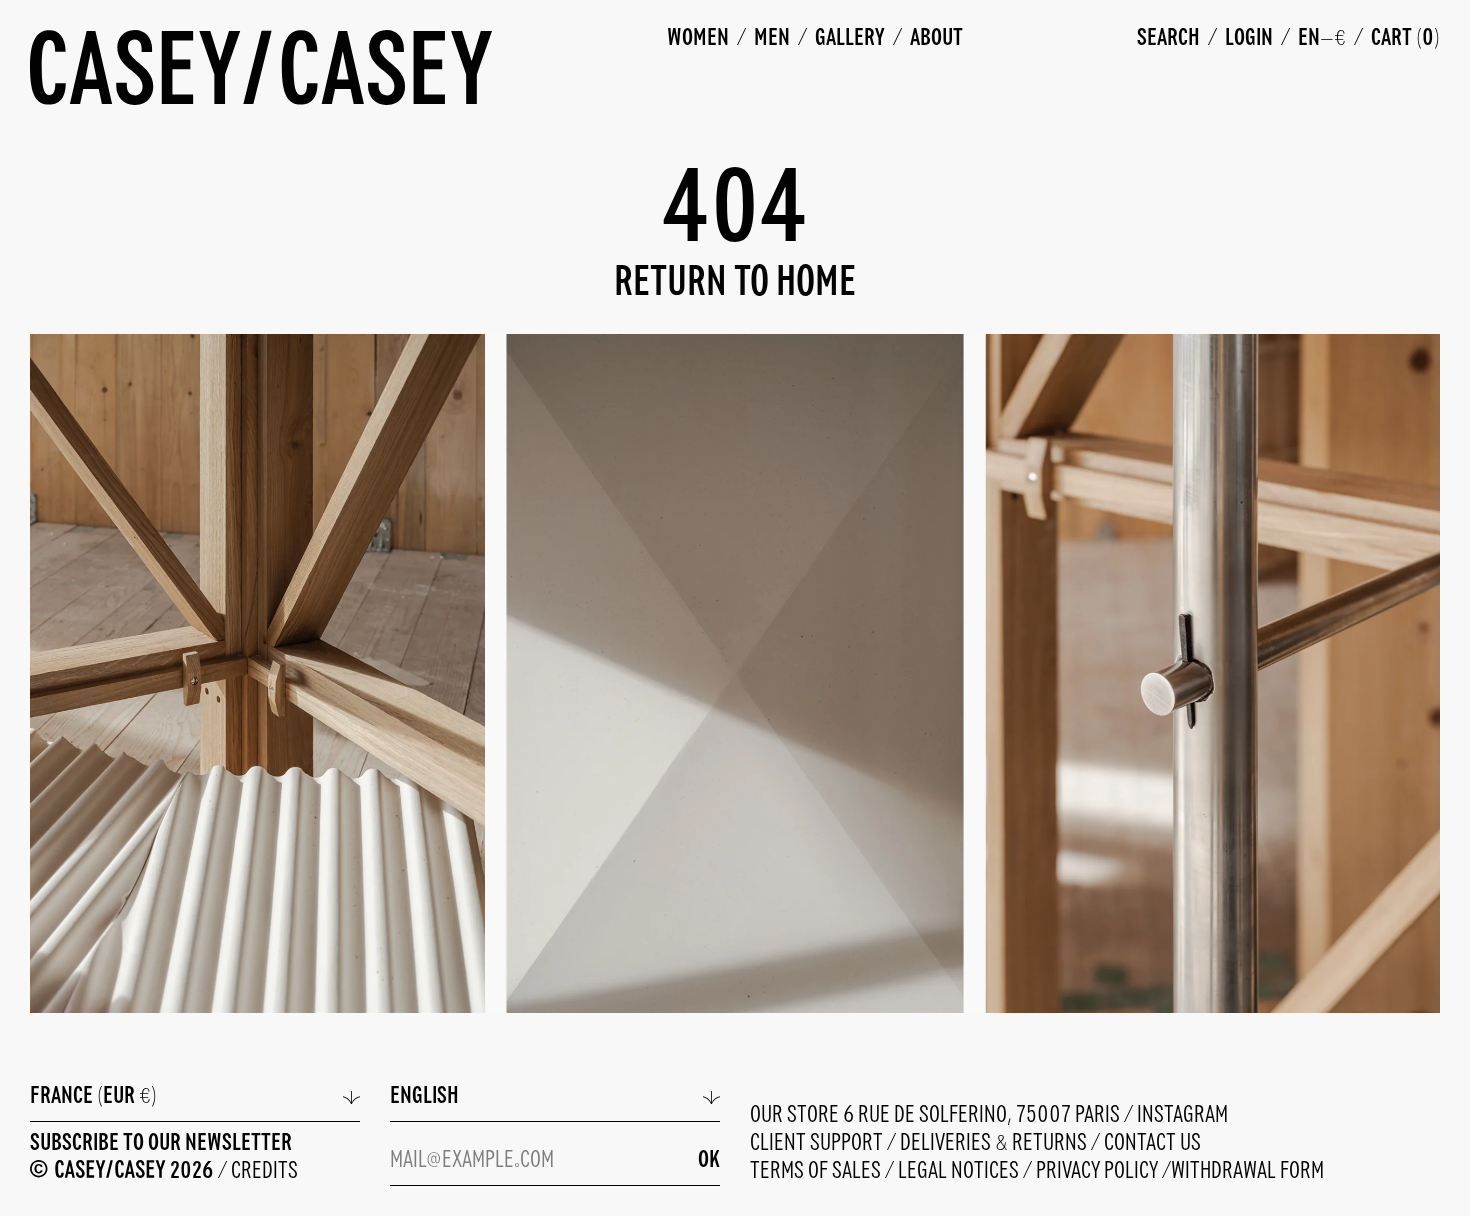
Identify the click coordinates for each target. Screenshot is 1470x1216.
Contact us (1152, 1143)
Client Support (818, 1143)
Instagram (1182, 1115)
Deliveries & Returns (995, 1143)
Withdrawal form (1247, 1171)
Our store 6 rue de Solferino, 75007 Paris (937, 1115)
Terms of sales (817, 1171)
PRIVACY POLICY (1099, 1171)
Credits (264, 1171)
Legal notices (960, 1171)
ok (709, 1160)
